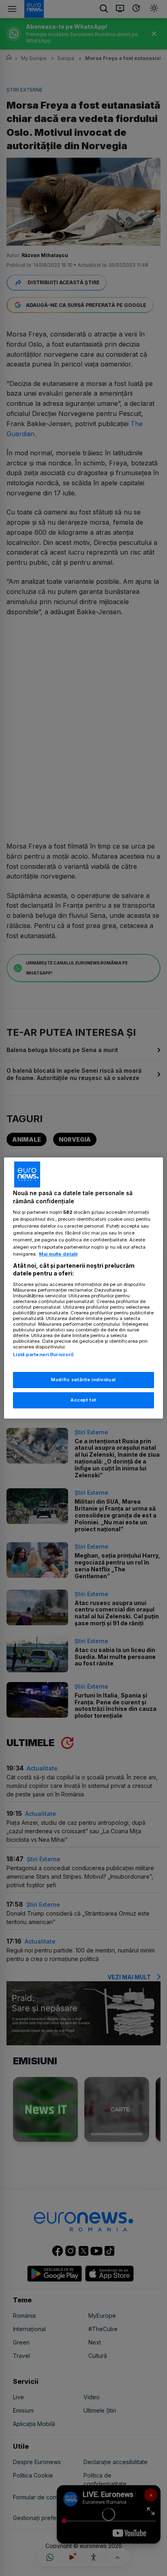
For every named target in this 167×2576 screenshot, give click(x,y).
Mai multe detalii (58, 1254)
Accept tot (83, 1400)
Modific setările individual (83, 1380)
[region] (83, 1288)
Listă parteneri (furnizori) (43, 1354)
